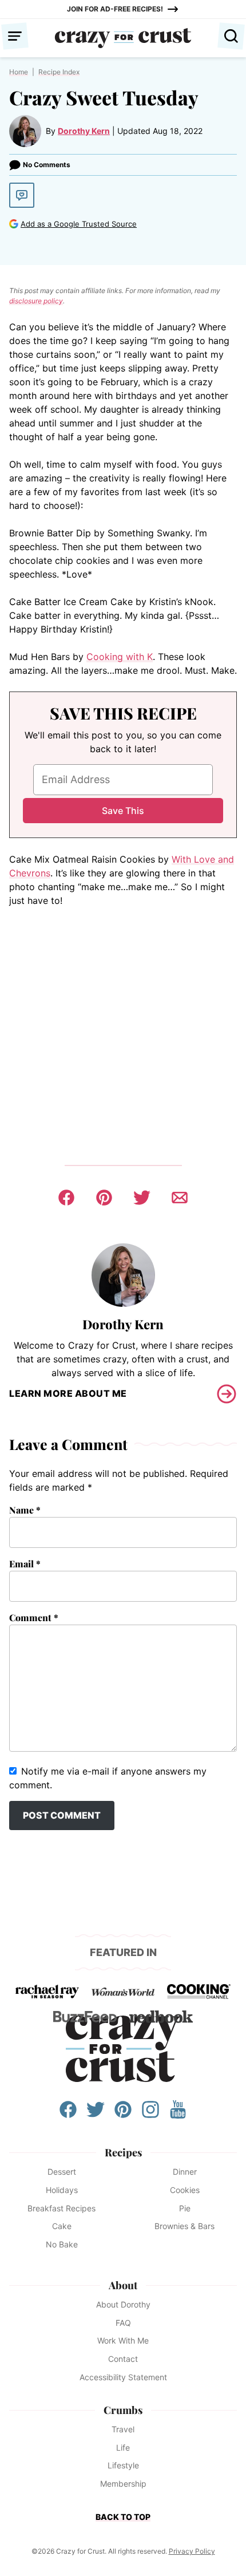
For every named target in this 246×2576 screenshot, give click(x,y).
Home (19, 72)
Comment (34, 1617)
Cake (62, 2226)
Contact (123, 2359)
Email (25, 1564)
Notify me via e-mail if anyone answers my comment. (108, 1778)
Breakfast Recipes (61, 2208)
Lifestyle (123, 2465)
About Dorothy (123, 2304)
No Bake (62, 2244)
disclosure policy (36, 301)
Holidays (62, 2190)
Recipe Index (59, 72)
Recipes (123, 2152)
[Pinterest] (123, 2115)
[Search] (231, 36)
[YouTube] (178, 2115)
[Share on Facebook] (66, 1198)
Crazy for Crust (123, 2049)
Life (123, 2447)
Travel (123, 2429)
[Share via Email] (180, 1198)
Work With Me (123, 2340)
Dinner (185, 2172)
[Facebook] (68, 2115)
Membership (123, 2484)
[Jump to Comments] (22, 195)
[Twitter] (96, 2115)
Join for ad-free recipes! (115, 9)
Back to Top (123, 2517)
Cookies (185, 2190)
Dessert (62, 2172)
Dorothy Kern (84, 131)
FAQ (123, 2323)
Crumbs (123, 2410)
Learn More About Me (68, 1393)
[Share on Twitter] (142, 1198)
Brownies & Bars (184, 2226)
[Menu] (15, 36)
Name (25, 1510)
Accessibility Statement (123, 2377)
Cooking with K (120, 657)
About (123, 2285)
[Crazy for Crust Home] (123, 38)
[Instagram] (150, 2115)
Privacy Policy (192, 2551)
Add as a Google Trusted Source (79, 224)
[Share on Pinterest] (104, 1198)
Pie (185, 2208)
